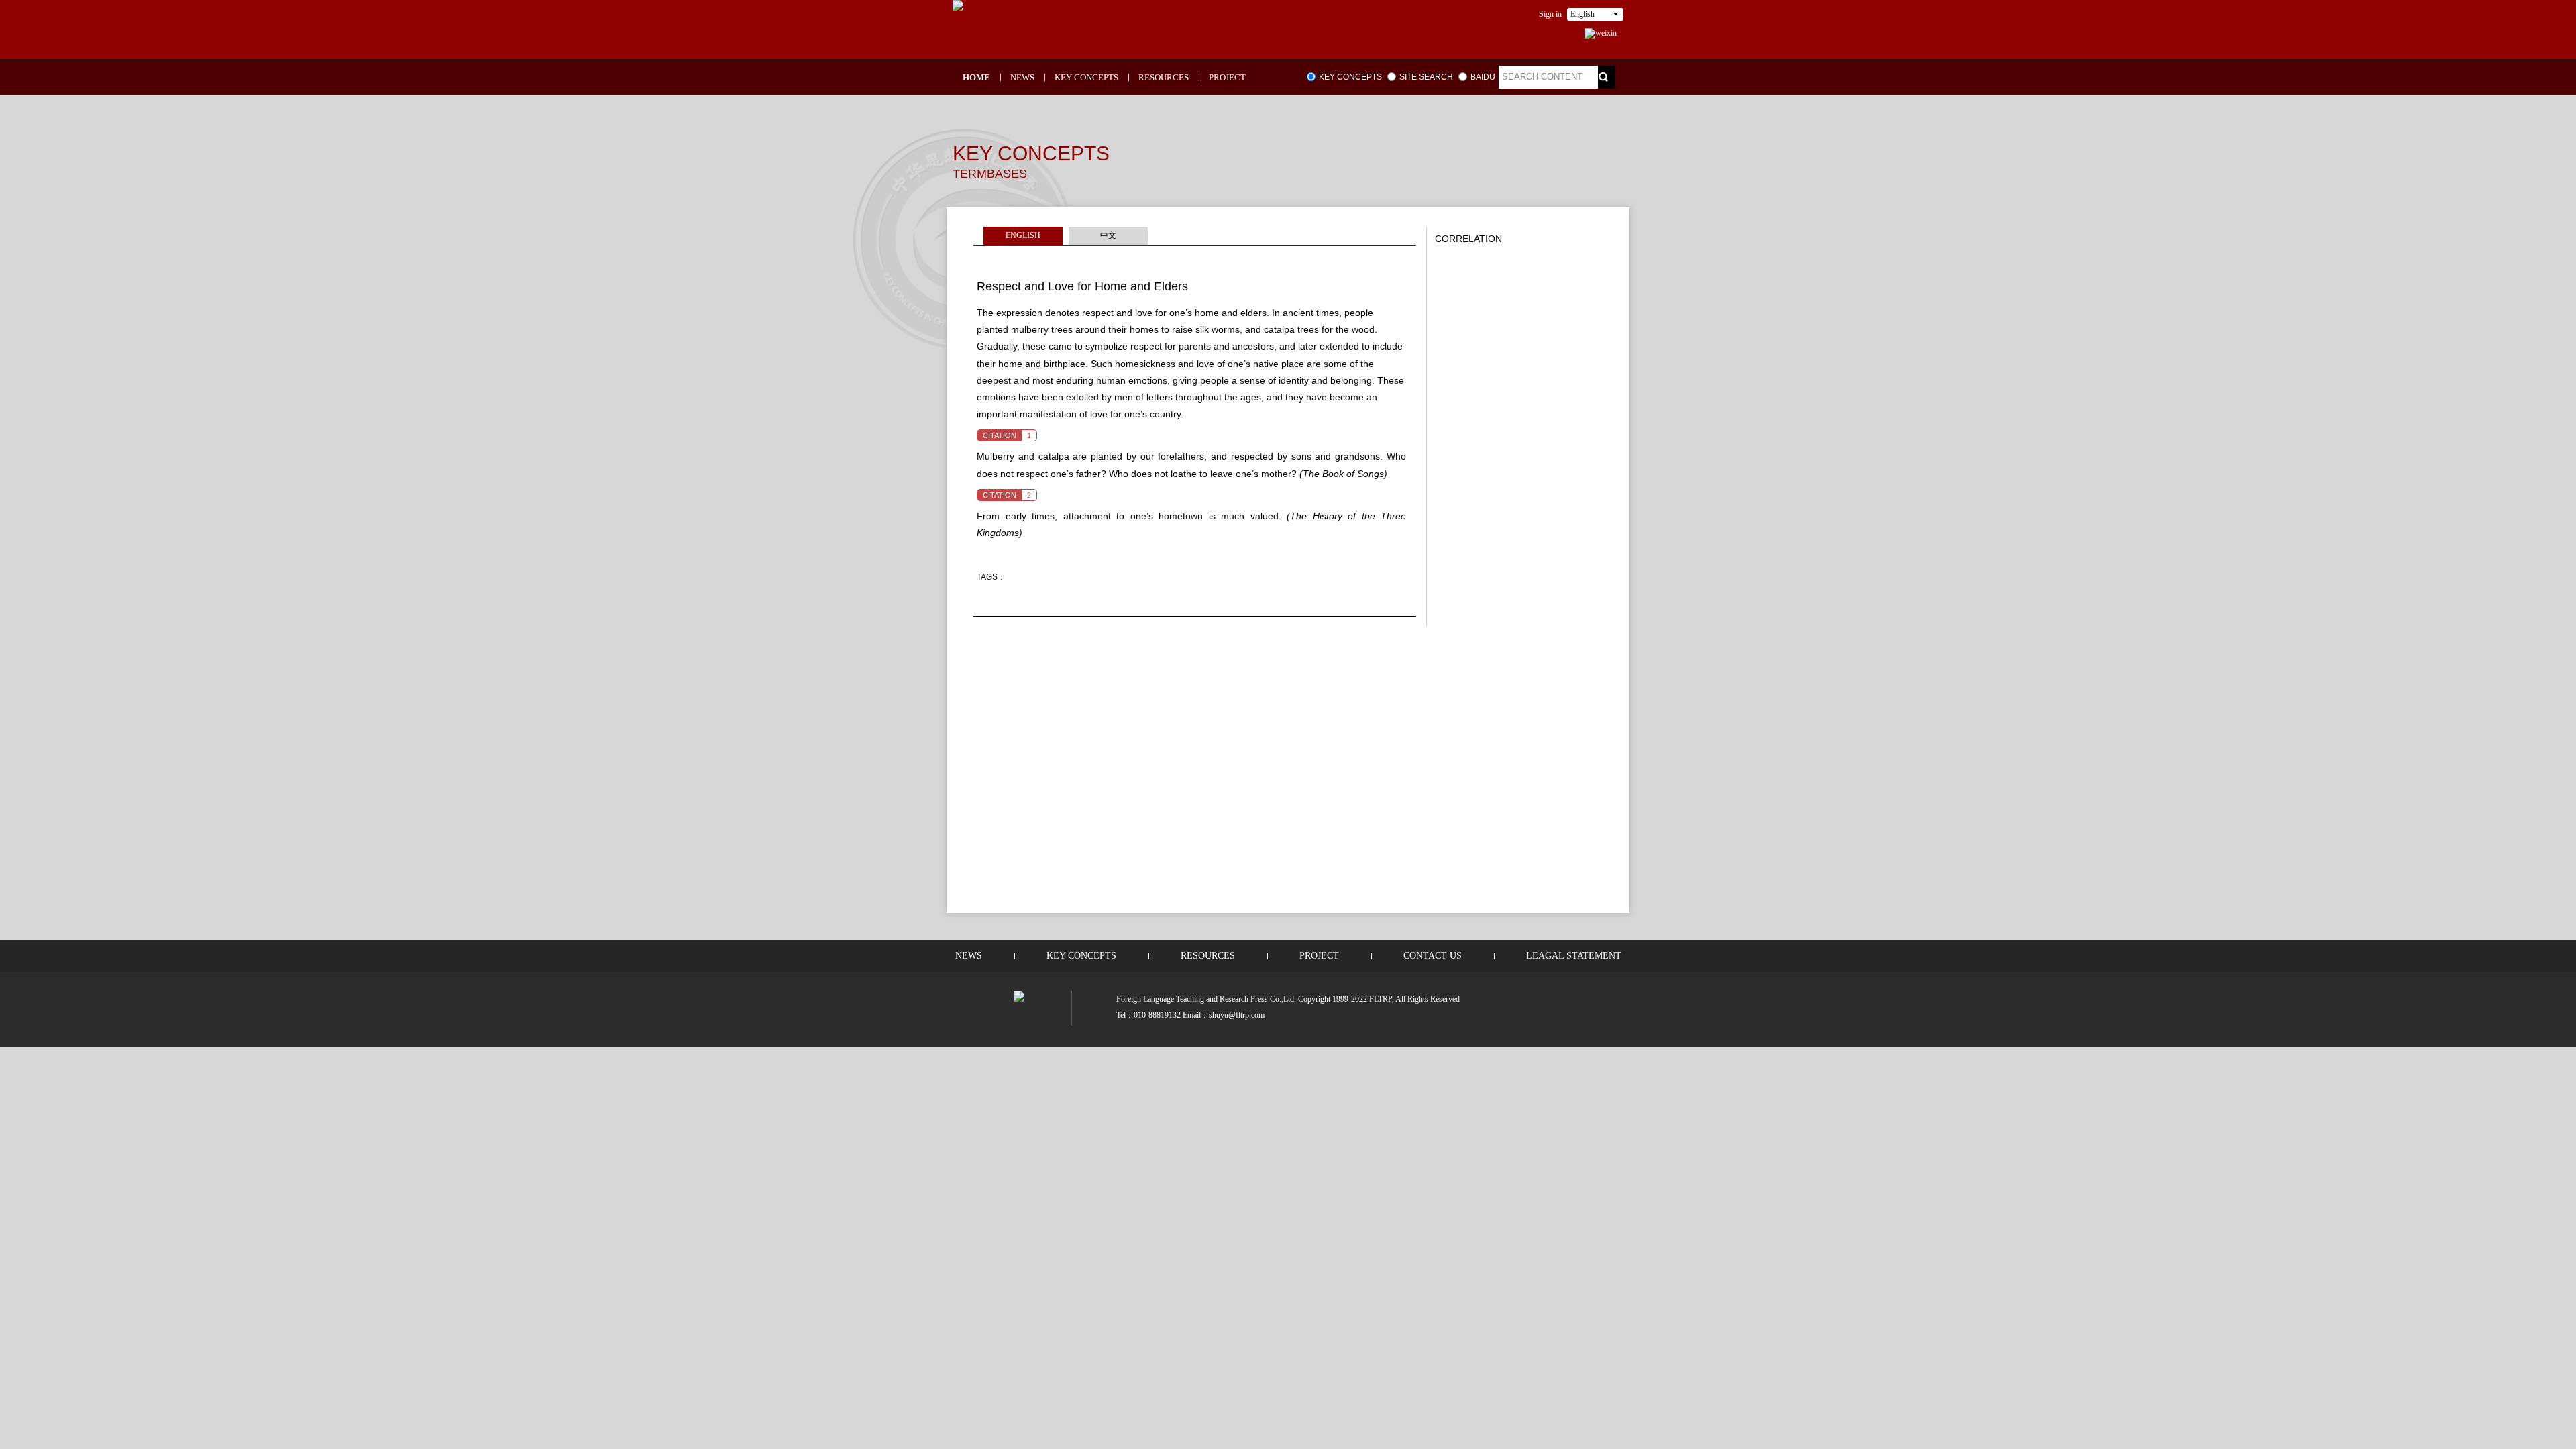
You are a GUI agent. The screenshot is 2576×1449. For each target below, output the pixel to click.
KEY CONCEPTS (1086, 77)
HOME (976, 77)
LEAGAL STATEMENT (1574, 956)
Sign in (1550, 14)
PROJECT (1227, 77)
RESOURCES (1164, 77)
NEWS (1022, 77)
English (1582, 14)
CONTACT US (1433, 956)
